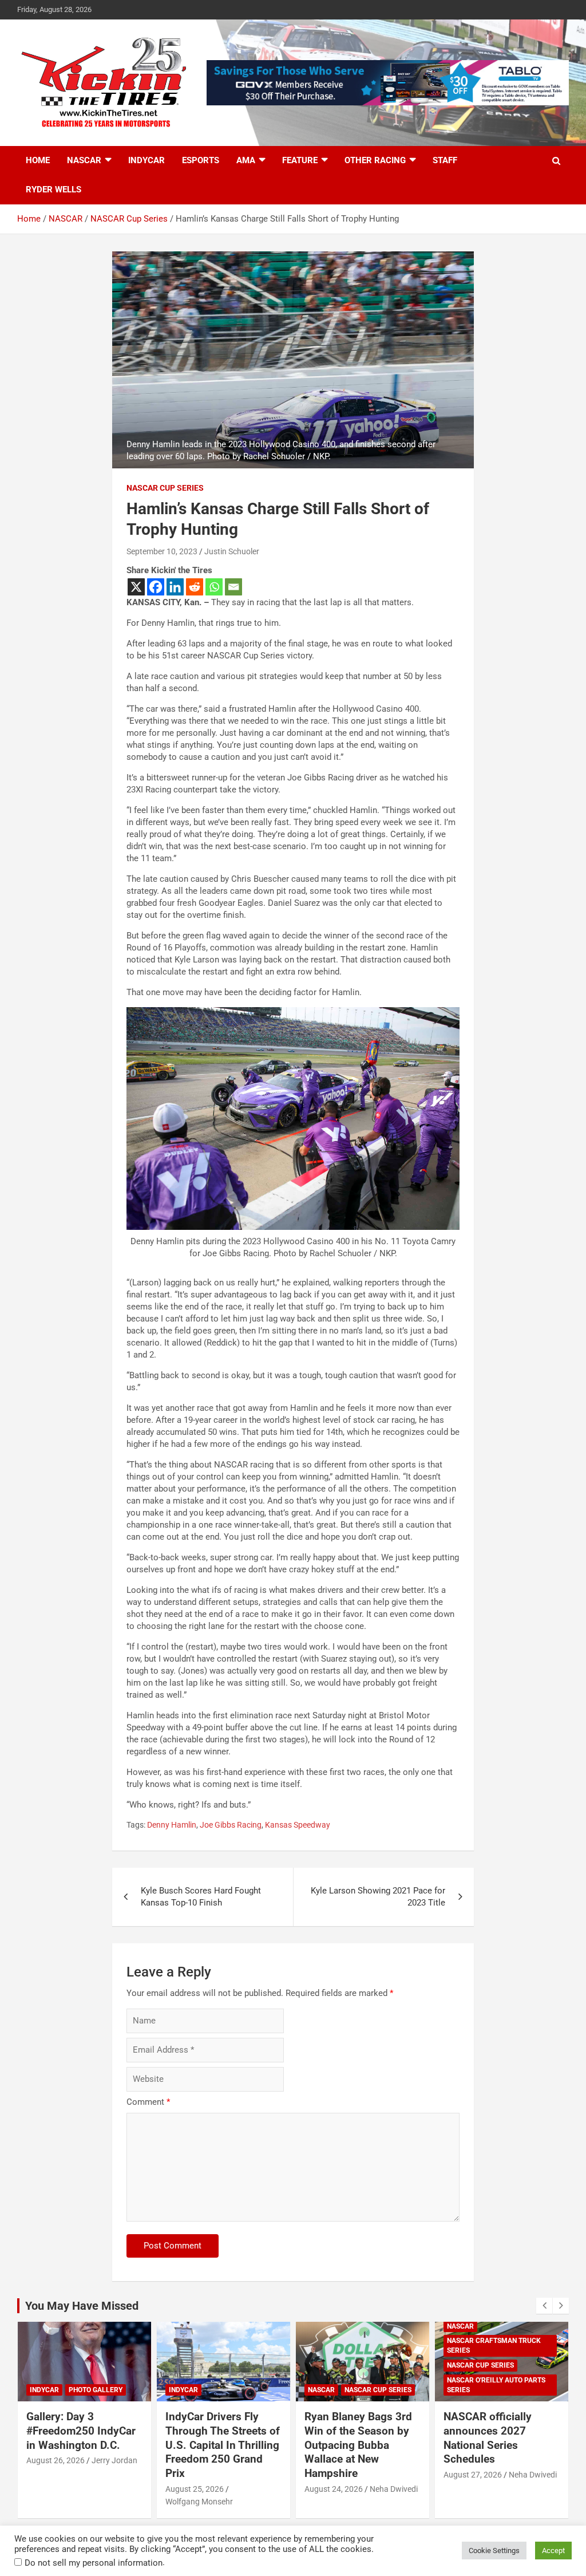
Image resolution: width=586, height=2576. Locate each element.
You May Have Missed (82, 2306)
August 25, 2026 (195, 2489)
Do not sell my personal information (94, 2563)
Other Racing (375, 160)
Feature (300, 160)
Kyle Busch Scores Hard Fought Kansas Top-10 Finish (201, 1897)
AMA (246, 160)
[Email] (233, 587)
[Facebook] (156, 587)
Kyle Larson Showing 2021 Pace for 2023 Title (378, 1897)
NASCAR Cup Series (165, 488)
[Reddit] (195, 587)
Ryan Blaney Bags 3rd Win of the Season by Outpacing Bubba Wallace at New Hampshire (358, 2445)
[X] (136, 587)
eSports (201, 160)
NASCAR (84, 160)
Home (38, 160)
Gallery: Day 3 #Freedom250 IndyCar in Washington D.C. (81, 2431)
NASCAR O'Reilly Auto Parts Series (496, 2385)
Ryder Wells (54, 190)
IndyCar (146, 160)
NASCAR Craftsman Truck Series (494, 2346)
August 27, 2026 (473, 2475)
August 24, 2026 (334, 2489)
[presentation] (544, 2306)
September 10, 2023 (162, 551)
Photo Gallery (96, 2390)
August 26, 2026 (56, 2460)
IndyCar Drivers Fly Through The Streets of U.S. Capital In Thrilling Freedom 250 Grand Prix (223, 2445)
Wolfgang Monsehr (199, 2502)
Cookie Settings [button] (494, 2551)
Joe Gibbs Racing (231, 1825)
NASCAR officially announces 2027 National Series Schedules (488, 2438)
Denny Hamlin (172, 1825)
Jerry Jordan (114, 2460)
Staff (445, 160)
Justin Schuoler (232, 551)
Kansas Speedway (298, 1825)
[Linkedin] (175, 587)
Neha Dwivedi (394, 2489)
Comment (148, 2102)
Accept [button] (553, 2551)
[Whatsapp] (214, 587)
